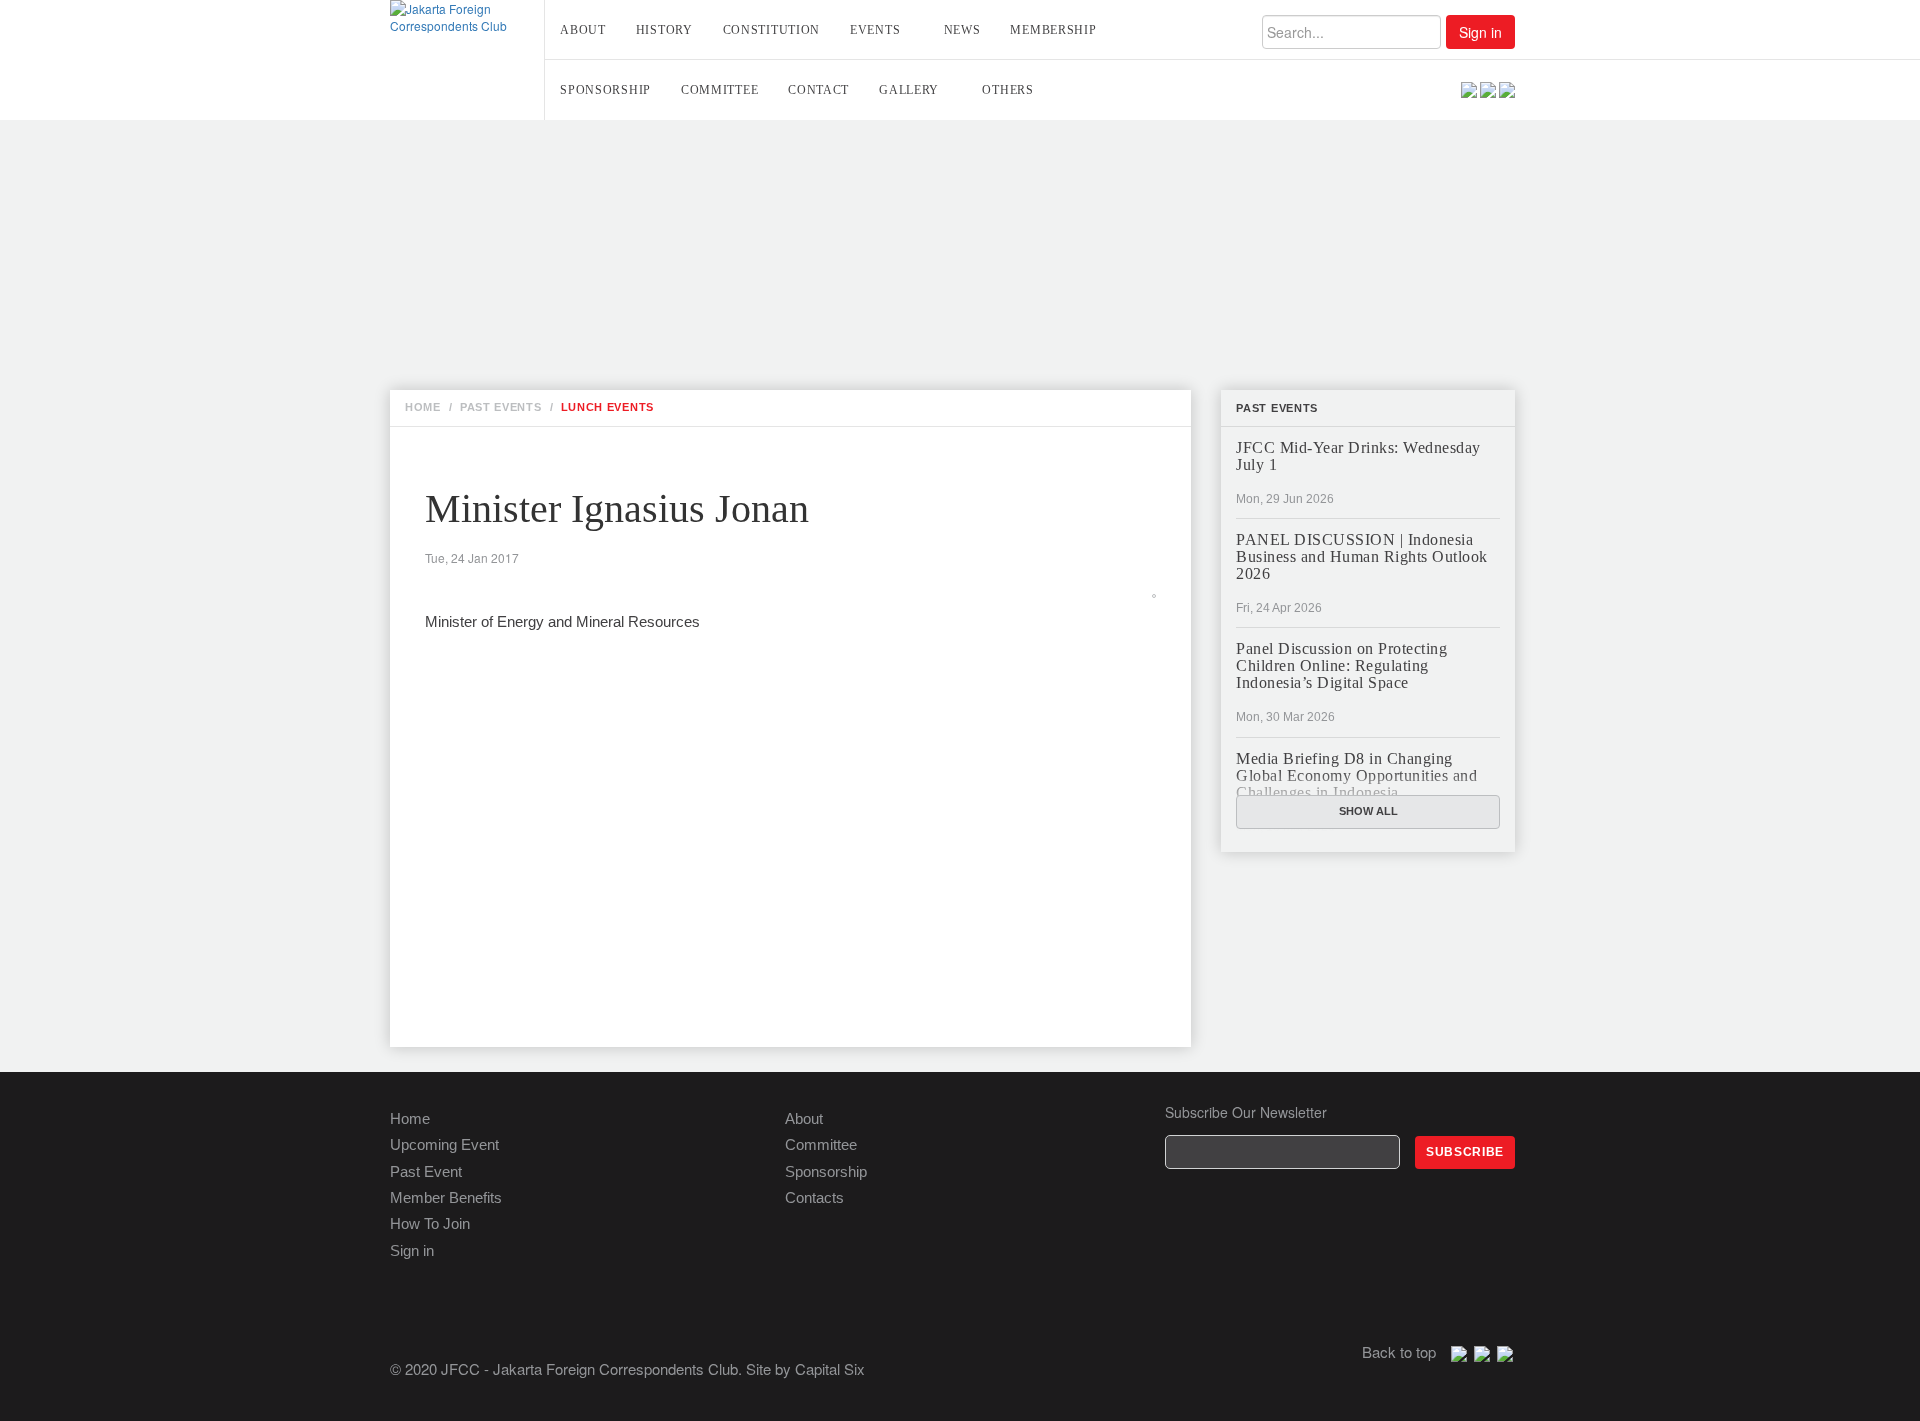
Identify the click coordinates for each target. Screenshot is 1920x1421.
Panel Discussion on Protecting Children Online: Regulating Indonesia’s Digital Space (1341, 665)
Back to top (1399, 1351)
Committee (719, 90)
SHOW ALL (1368, 811)
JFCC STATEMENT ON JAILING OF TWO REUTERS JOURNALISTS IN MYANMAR (758, 323)
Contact (818, 90)
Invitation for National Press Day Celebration (676, 191)
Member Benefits (446, 1197)
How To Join (430, 1223)
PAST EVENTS (501, 407)
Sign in (1480, 32)
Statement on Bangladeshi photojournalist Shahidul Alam (728, 345)
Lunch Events (607, 407)
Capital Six (830, 1368)
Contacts (814, 1197)
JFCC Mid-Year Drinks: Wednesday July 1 (1358, 456)
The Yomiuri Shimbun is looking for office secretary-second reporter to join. (808, 213)
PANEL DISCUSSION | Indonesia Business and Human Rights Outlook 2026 (1362, 556)
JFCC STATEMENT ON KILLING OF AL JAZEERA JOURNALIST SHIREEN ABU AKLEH (768, 235)
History (664, 30)
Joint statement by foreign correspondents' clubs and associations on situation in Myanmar (867, 257)
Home (410, 1118)
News (962, 30)
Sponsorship (605, 90)
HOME (423, 407)
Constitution (771, 30)
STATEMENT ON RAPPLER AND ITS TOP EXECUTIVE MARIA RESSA (720, 301)
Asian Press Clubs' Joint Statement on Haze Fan (682, 279)
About (583, 30)
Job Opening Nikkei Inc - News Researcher (658, 169)
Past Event (426, 1171)
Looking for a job (564, 147)
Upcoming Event (444, 1144)
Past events (1277, 408)
